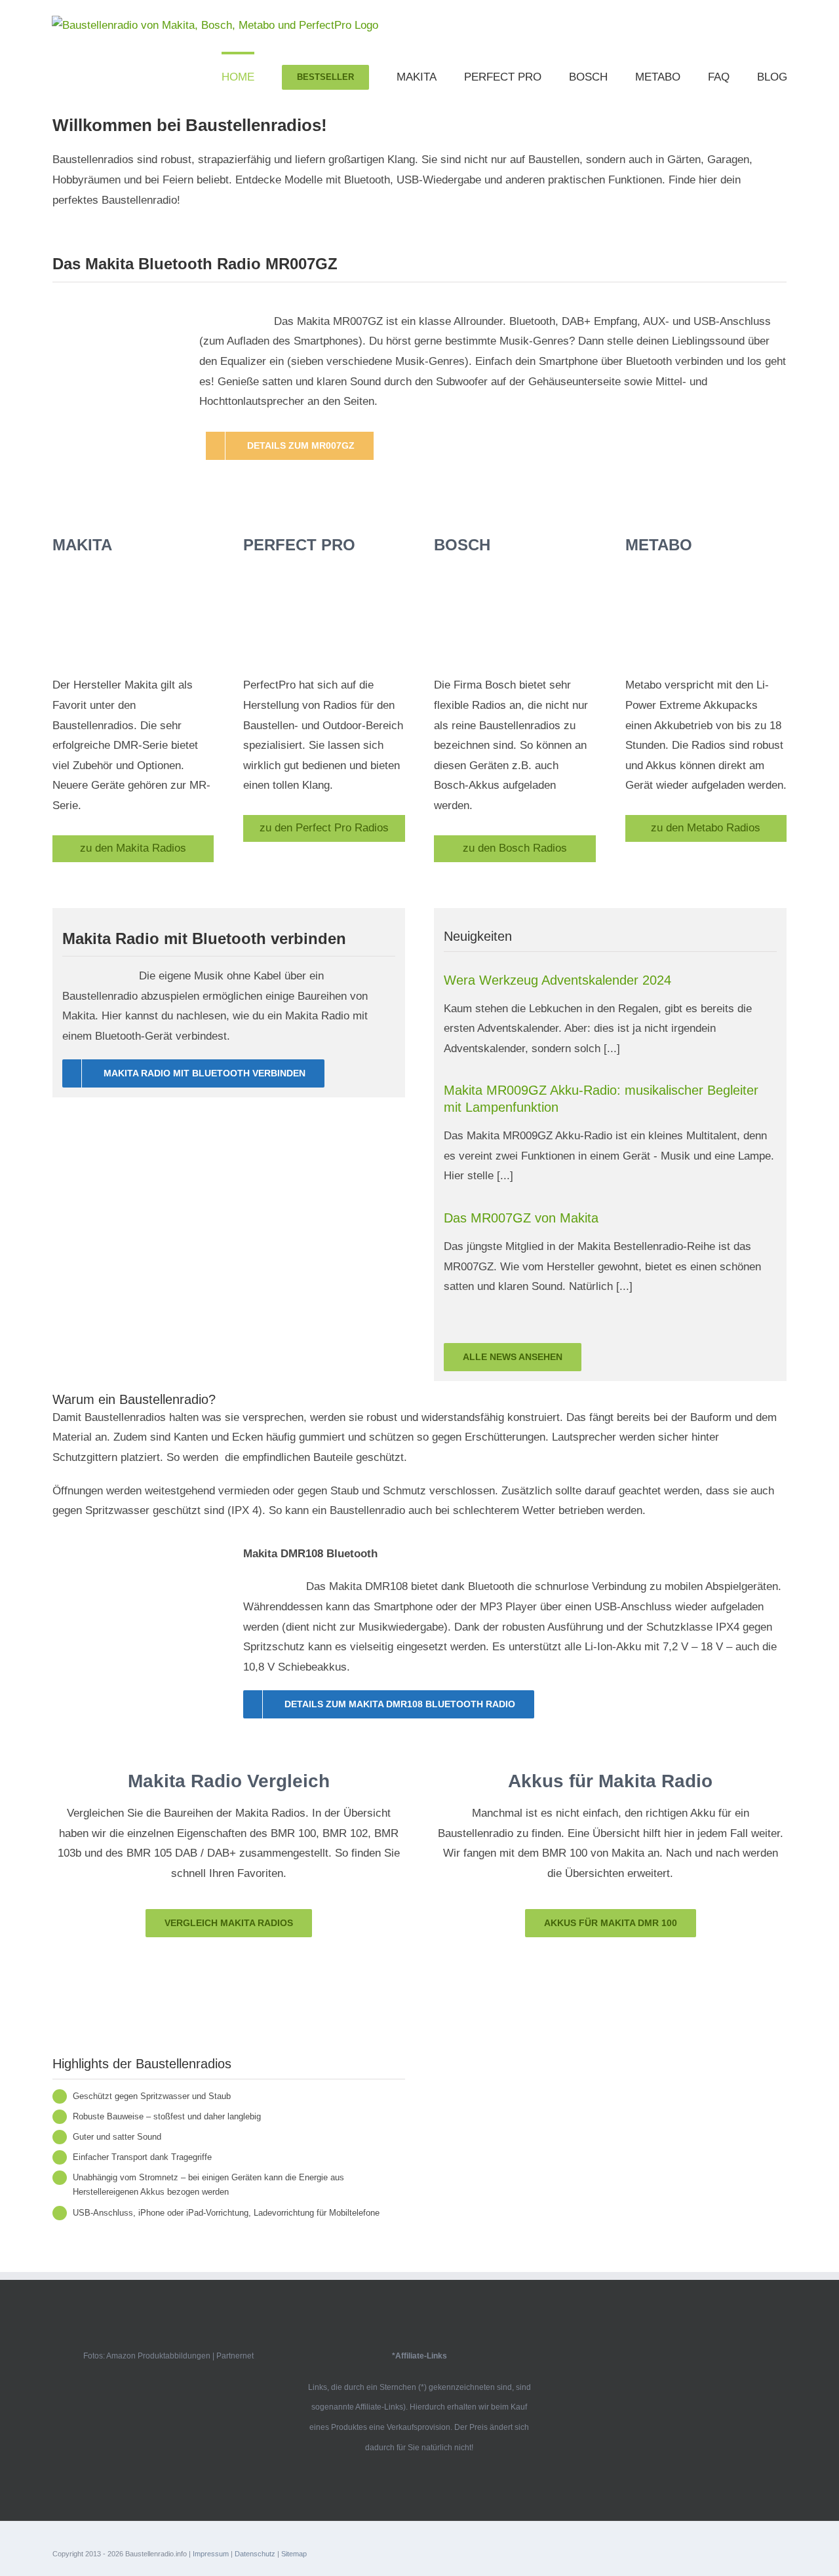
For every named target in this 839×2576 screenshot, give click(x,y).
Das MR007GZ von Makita (521, 1218)
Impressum (211, 2554)
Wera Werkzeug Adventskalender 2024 (557, 980)
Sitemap (294, 2554)
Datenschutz (255, 2554)
